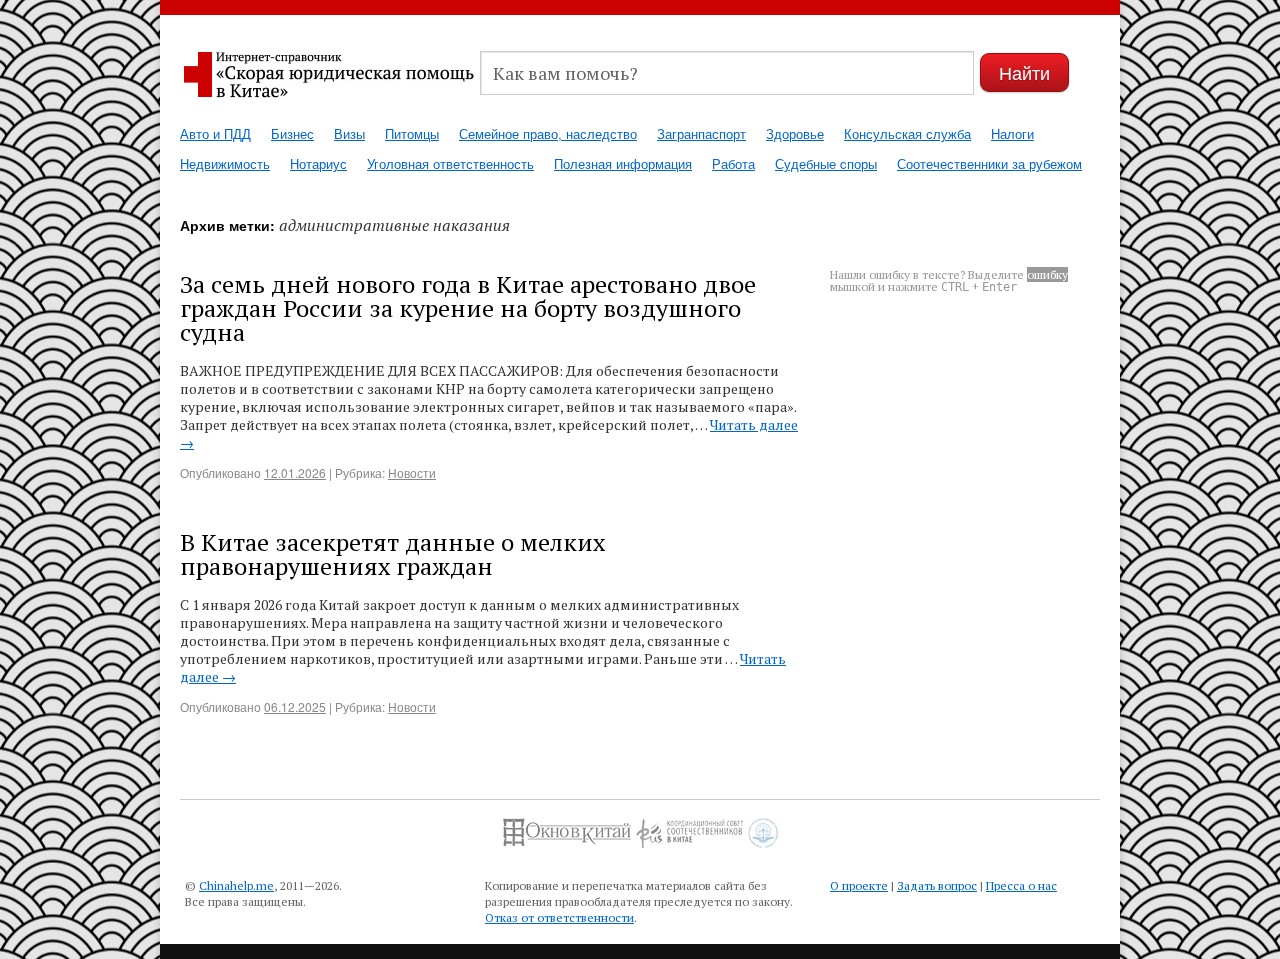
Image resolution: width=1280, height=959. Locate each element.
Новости (412, 472)
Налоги (1012, 133)
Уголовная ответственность (450, 163)
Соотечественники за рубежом (989, 163)
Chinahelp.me (236, 885)
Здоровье (795, 133)
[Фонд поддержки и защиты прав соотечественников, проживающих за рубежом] (763, 825)
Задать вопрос (937, 885)
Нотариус (318, 163)
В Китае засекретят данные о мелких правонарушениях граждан (392, 554)
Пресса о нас (1021, 885)
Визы (349, 133)
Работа (733, 163)
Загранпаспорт (701, 133)
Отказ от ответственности (559, 917)
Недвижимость (225, 163)
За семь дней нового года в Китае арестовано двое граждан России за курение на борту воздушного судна (468, 308)
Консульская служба (907, 133)
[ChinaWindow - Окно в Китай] (567, 825)
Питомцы (412, 133)
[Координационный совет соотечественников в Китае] (690, 825)
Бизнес (292, 133)
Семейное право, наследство (548, 133)
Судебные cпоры (826, 163)
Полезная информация (623, 163)
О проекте (859, 885)
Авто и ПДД (215, 133)
